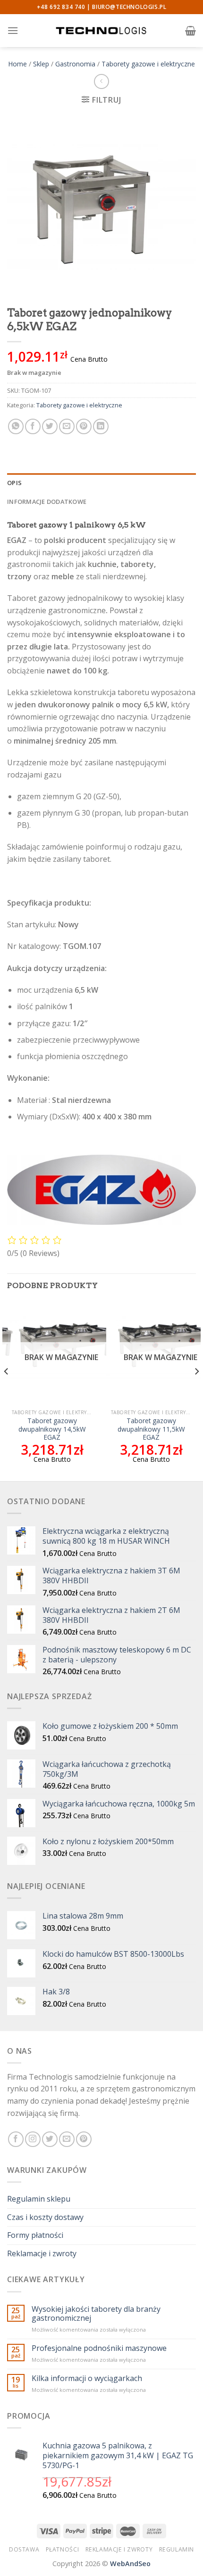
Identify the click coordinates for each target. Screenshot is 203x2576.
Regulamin (177, 2549)
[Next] (196, 1390)
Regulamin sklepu (39, 2199)
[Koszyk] (190, 31)
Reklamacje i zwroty (42, 2253)
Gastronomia (75, 64)
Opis (14, 483)
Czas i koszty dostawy (45, 2217)
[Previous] (7, 1390)
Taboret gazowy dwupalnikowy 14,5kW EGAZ (52, 1429)
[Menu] (13, 30)
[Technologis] (101, 30)
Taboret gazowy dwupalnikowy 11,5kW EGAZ (151, 1429)
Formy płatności (35, 2235)
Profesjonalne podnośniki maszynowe (99, 2348)
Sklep (41, 64)
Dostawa (24, 2549)
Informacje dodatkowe (47, 502)
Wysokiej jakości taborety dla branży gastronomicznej (96, 2314)
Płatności (63, 2549)
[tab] (101, 483)
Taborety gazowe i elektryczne (148, 64)
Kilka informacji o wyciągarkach (87, 2378)
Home (17, 64)
